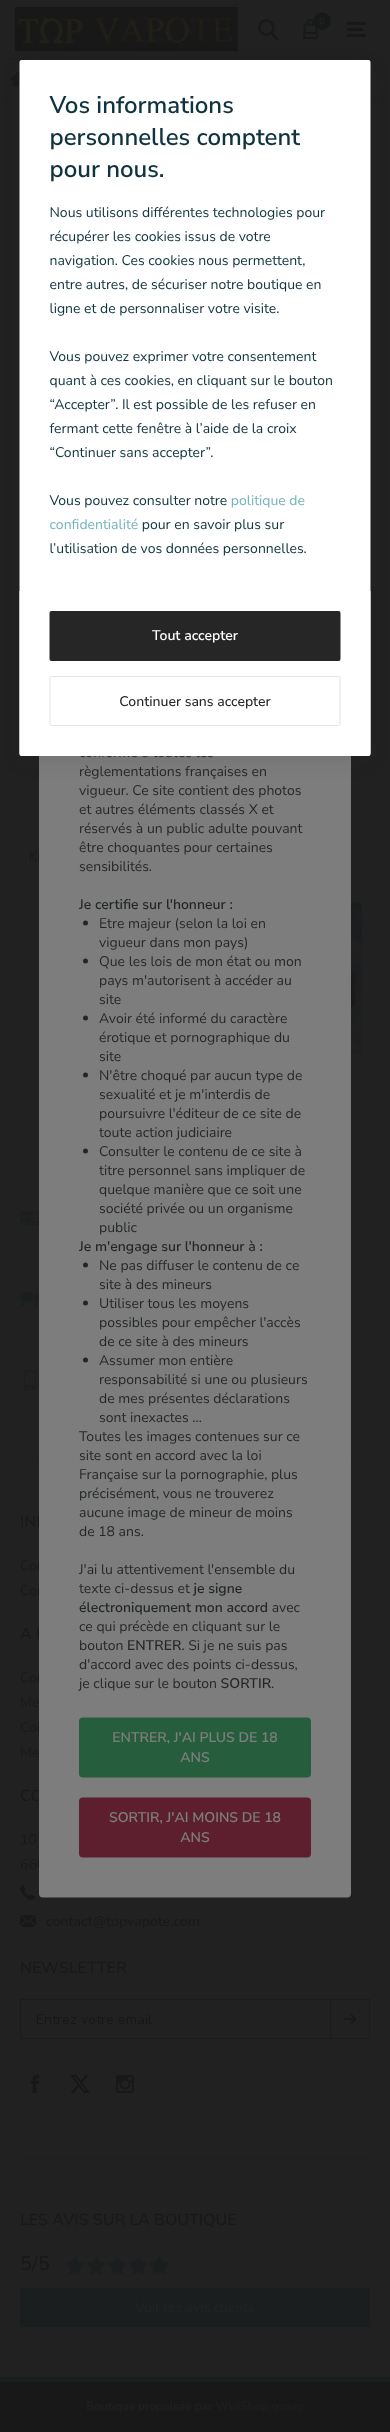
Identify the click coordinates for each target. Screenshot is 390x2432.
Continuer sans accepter (194, 701)
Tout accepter (195, 635)
